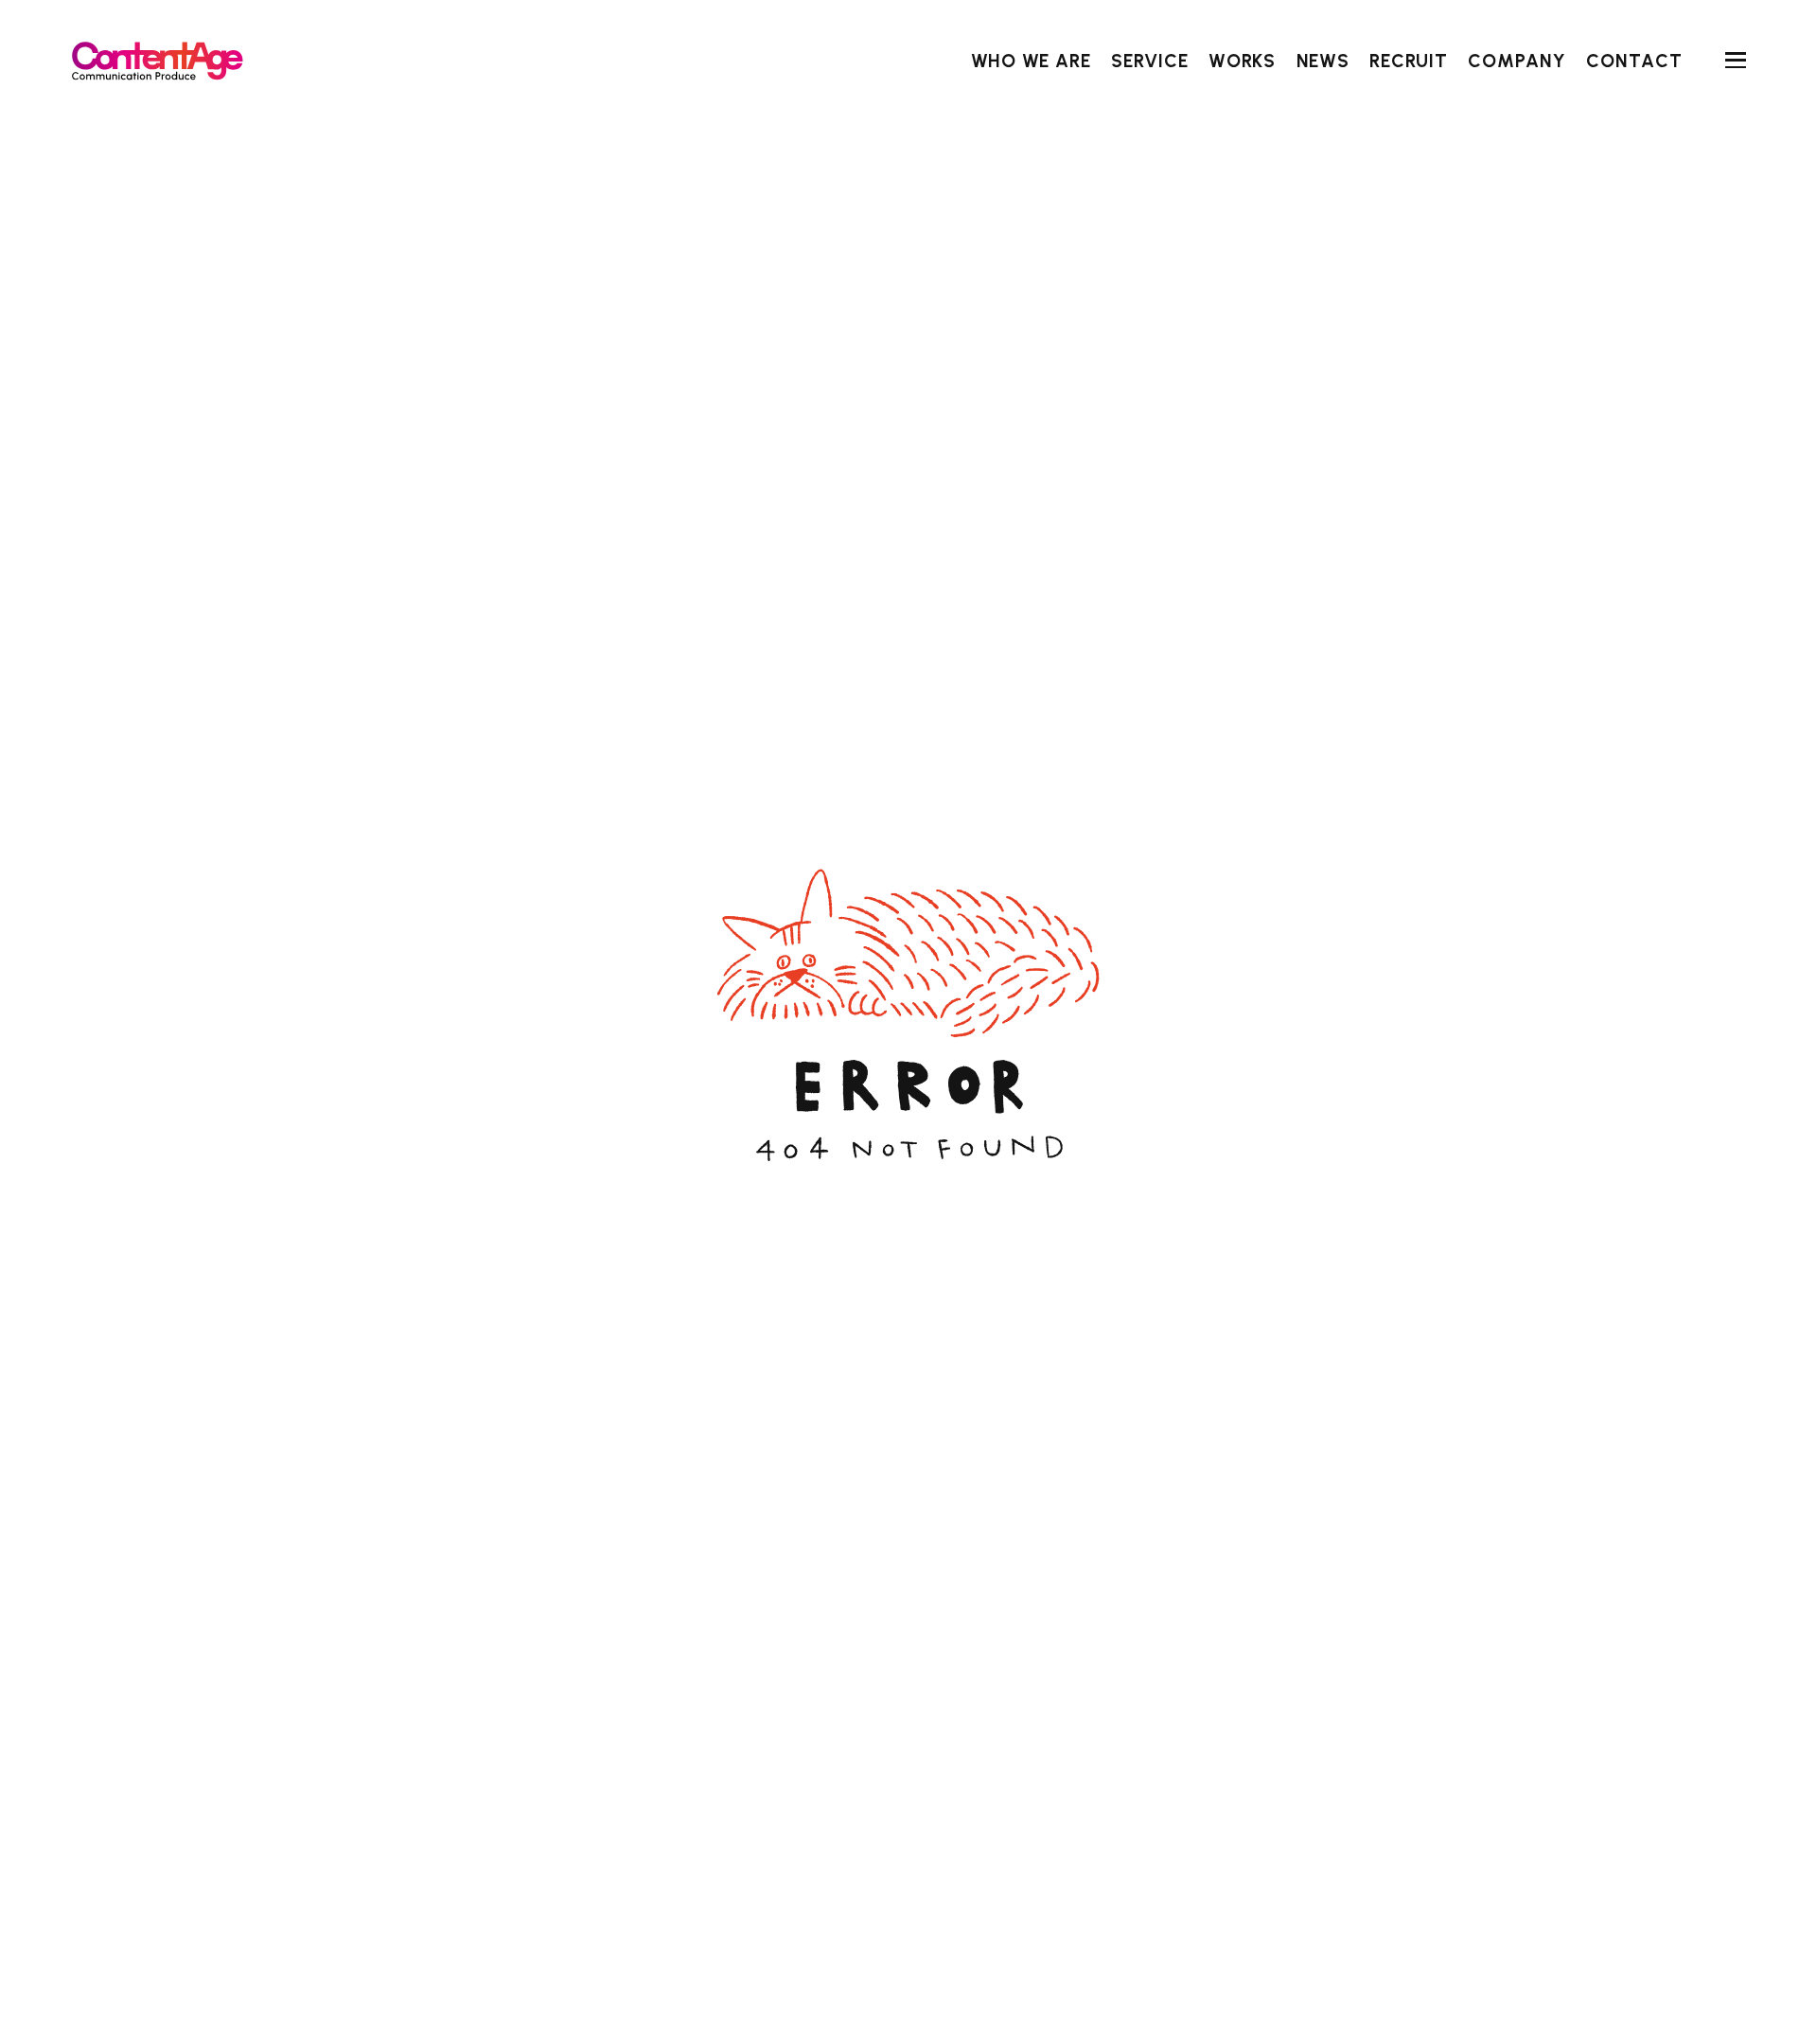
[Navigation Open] (1736, 60)
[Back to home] (157, 61)
